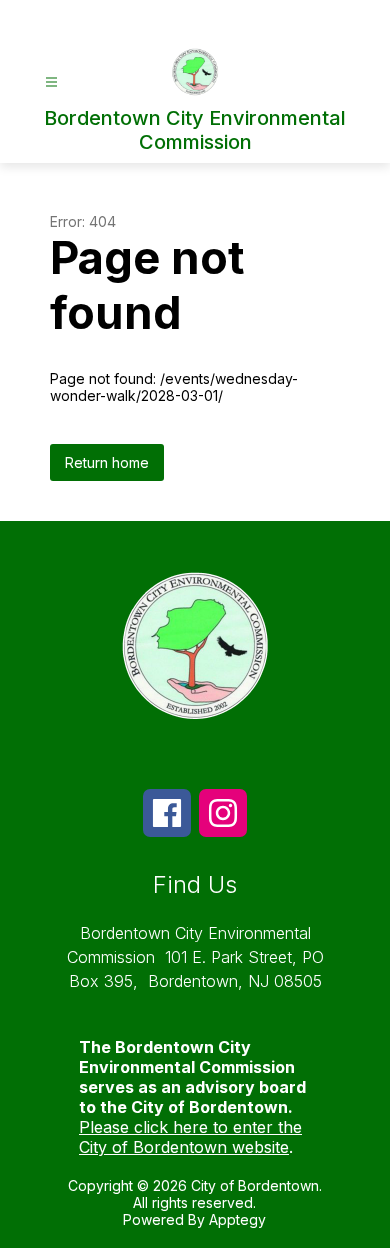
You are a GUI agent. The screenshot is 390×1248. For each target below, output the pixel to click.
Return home (107, 462)
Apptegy (237, 1219)
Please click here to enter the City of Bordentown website (190, 1137)
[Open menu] (51, 82)
